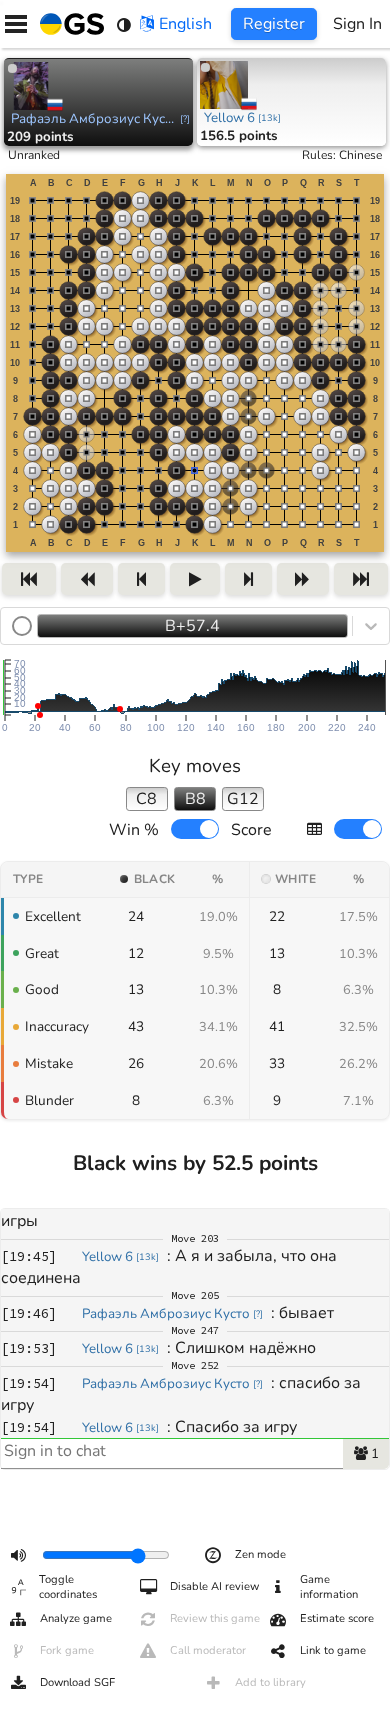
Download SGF (77, 1682)
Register (274, 24)
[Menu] (16, 24)
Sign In (357, 24)
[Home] (68, 24)
